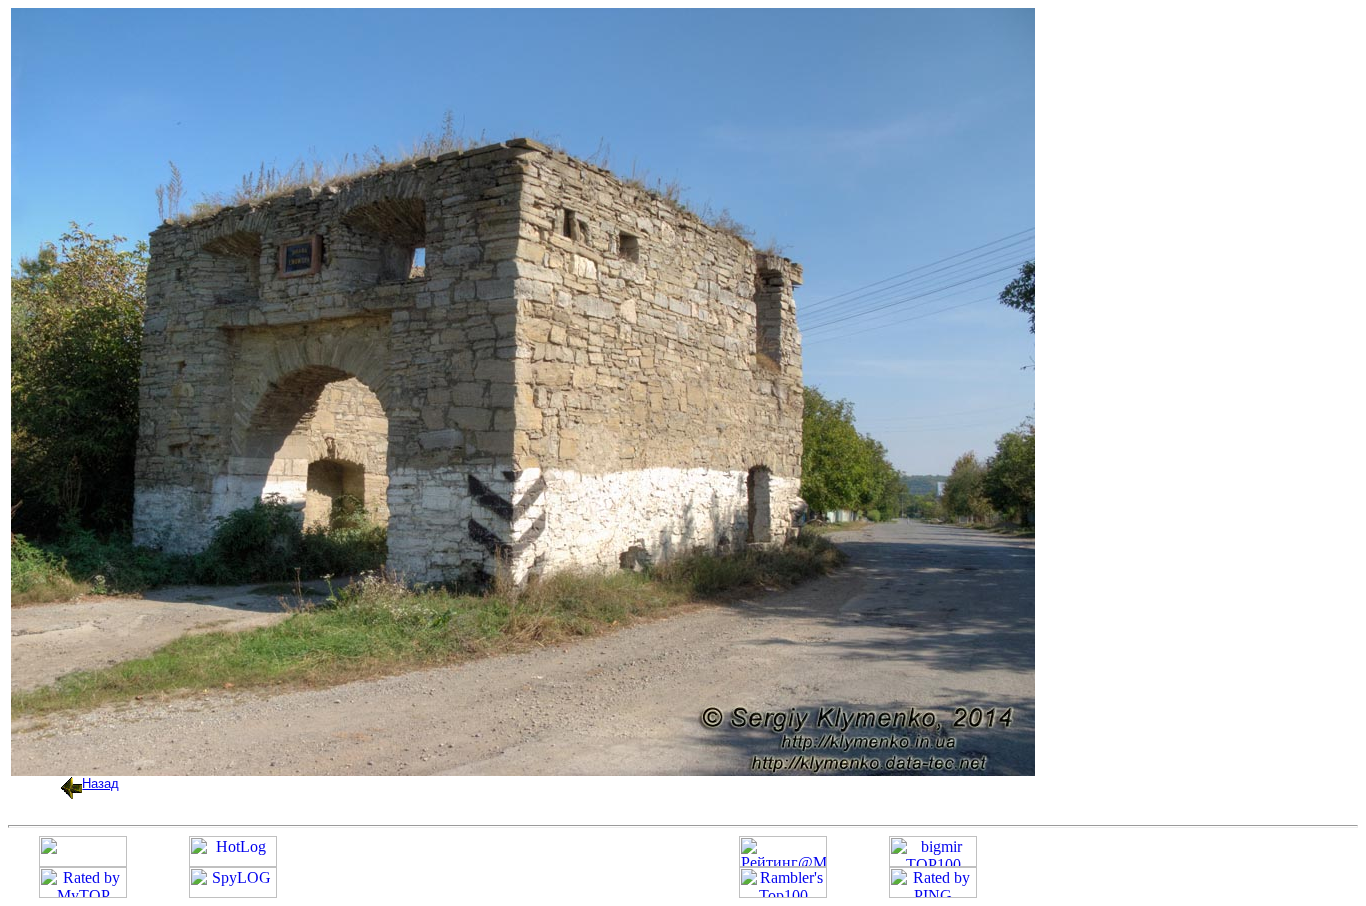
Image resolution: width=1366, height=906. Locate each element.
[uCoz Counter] (83, 861)
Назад (100, 783)
